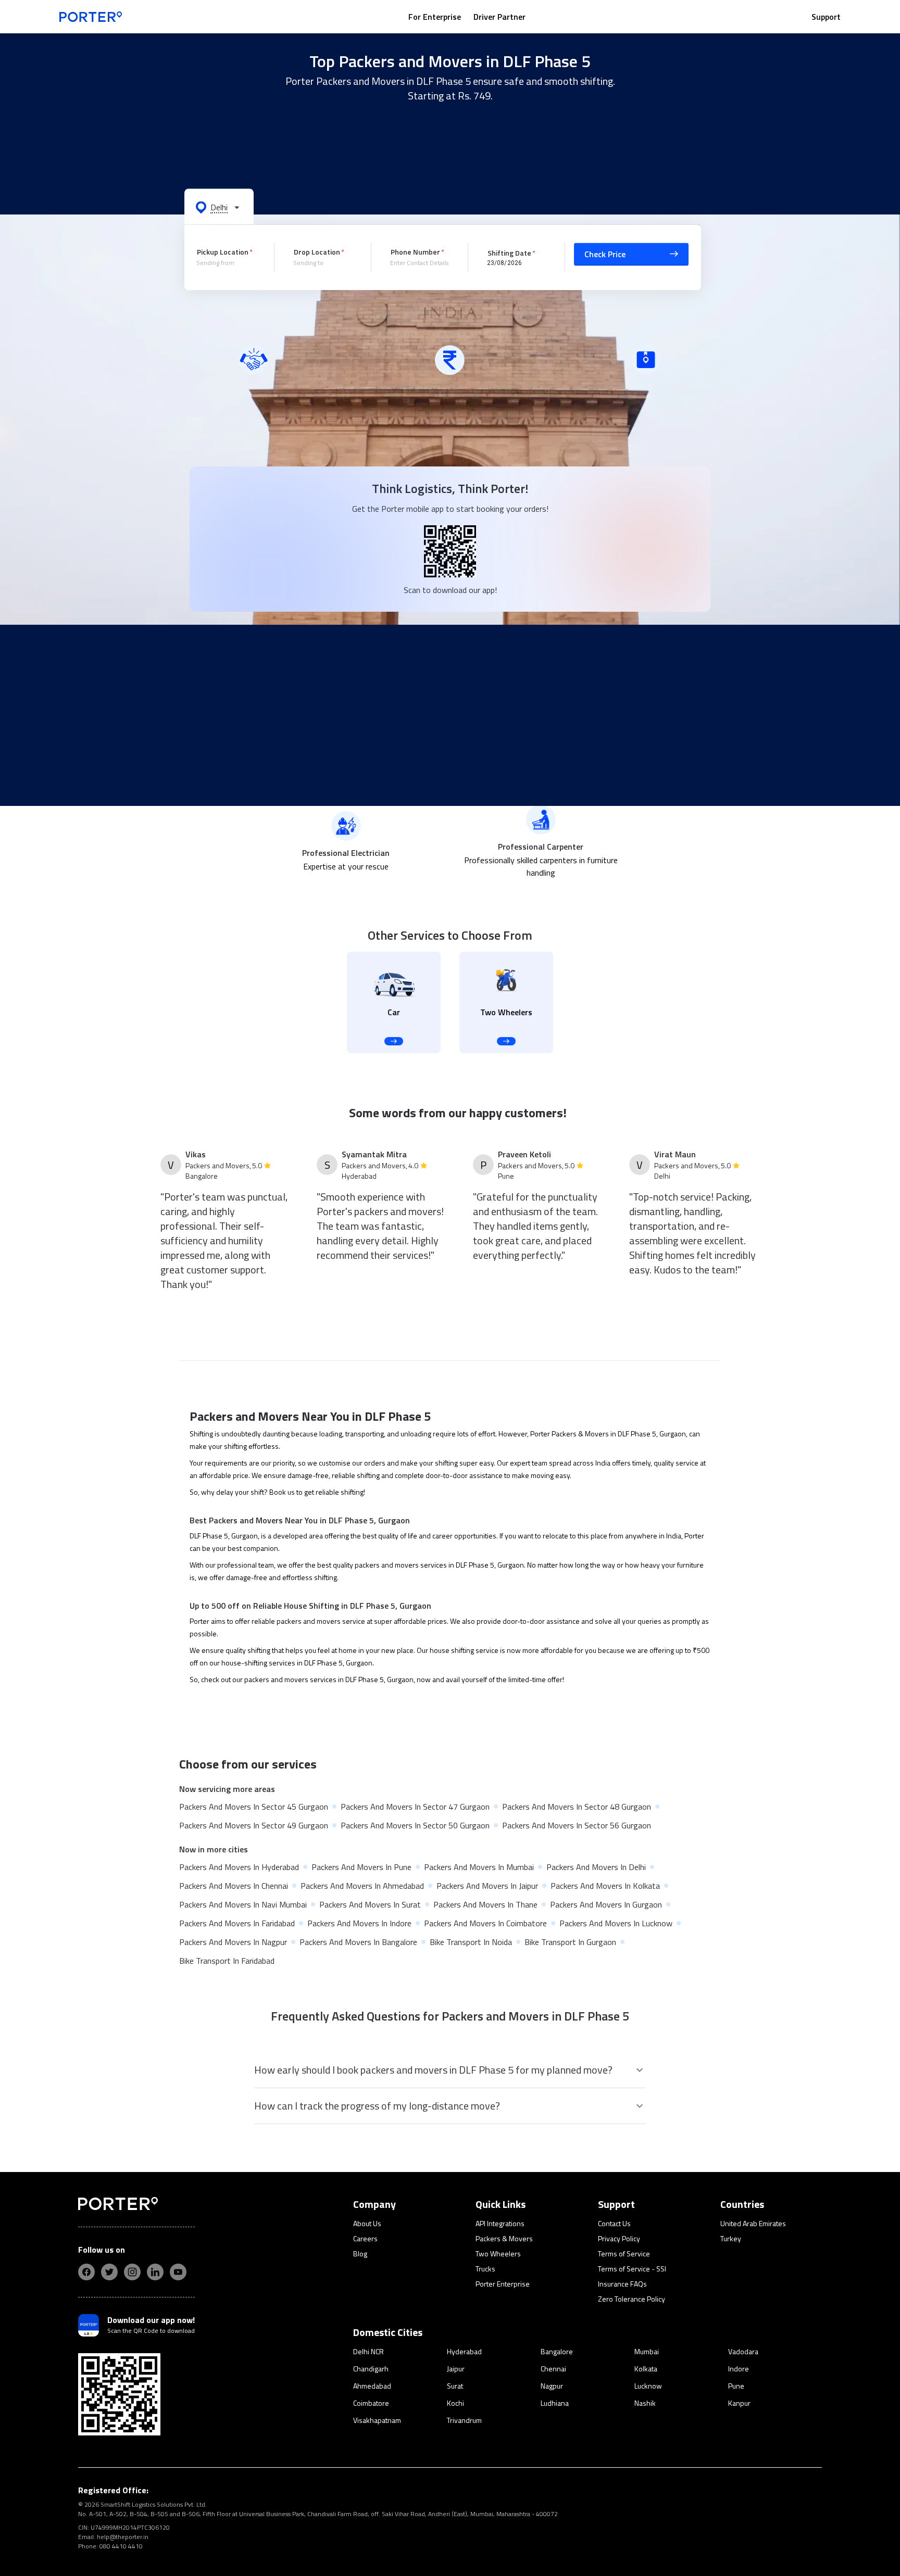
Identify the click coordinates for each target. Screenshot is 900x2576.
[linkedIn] (155, 2272)
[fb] (86, 2272)
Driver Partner (499, 17)
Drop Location (317, 252)
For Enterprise (435, 17)
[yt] (178, 2272)
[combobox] (228, 263)
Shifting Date (509, 252)
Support (826, 17)
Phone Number (415, 252)
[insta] (132, 2272)
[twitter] (109, 2272)
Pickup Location (223, 252)
